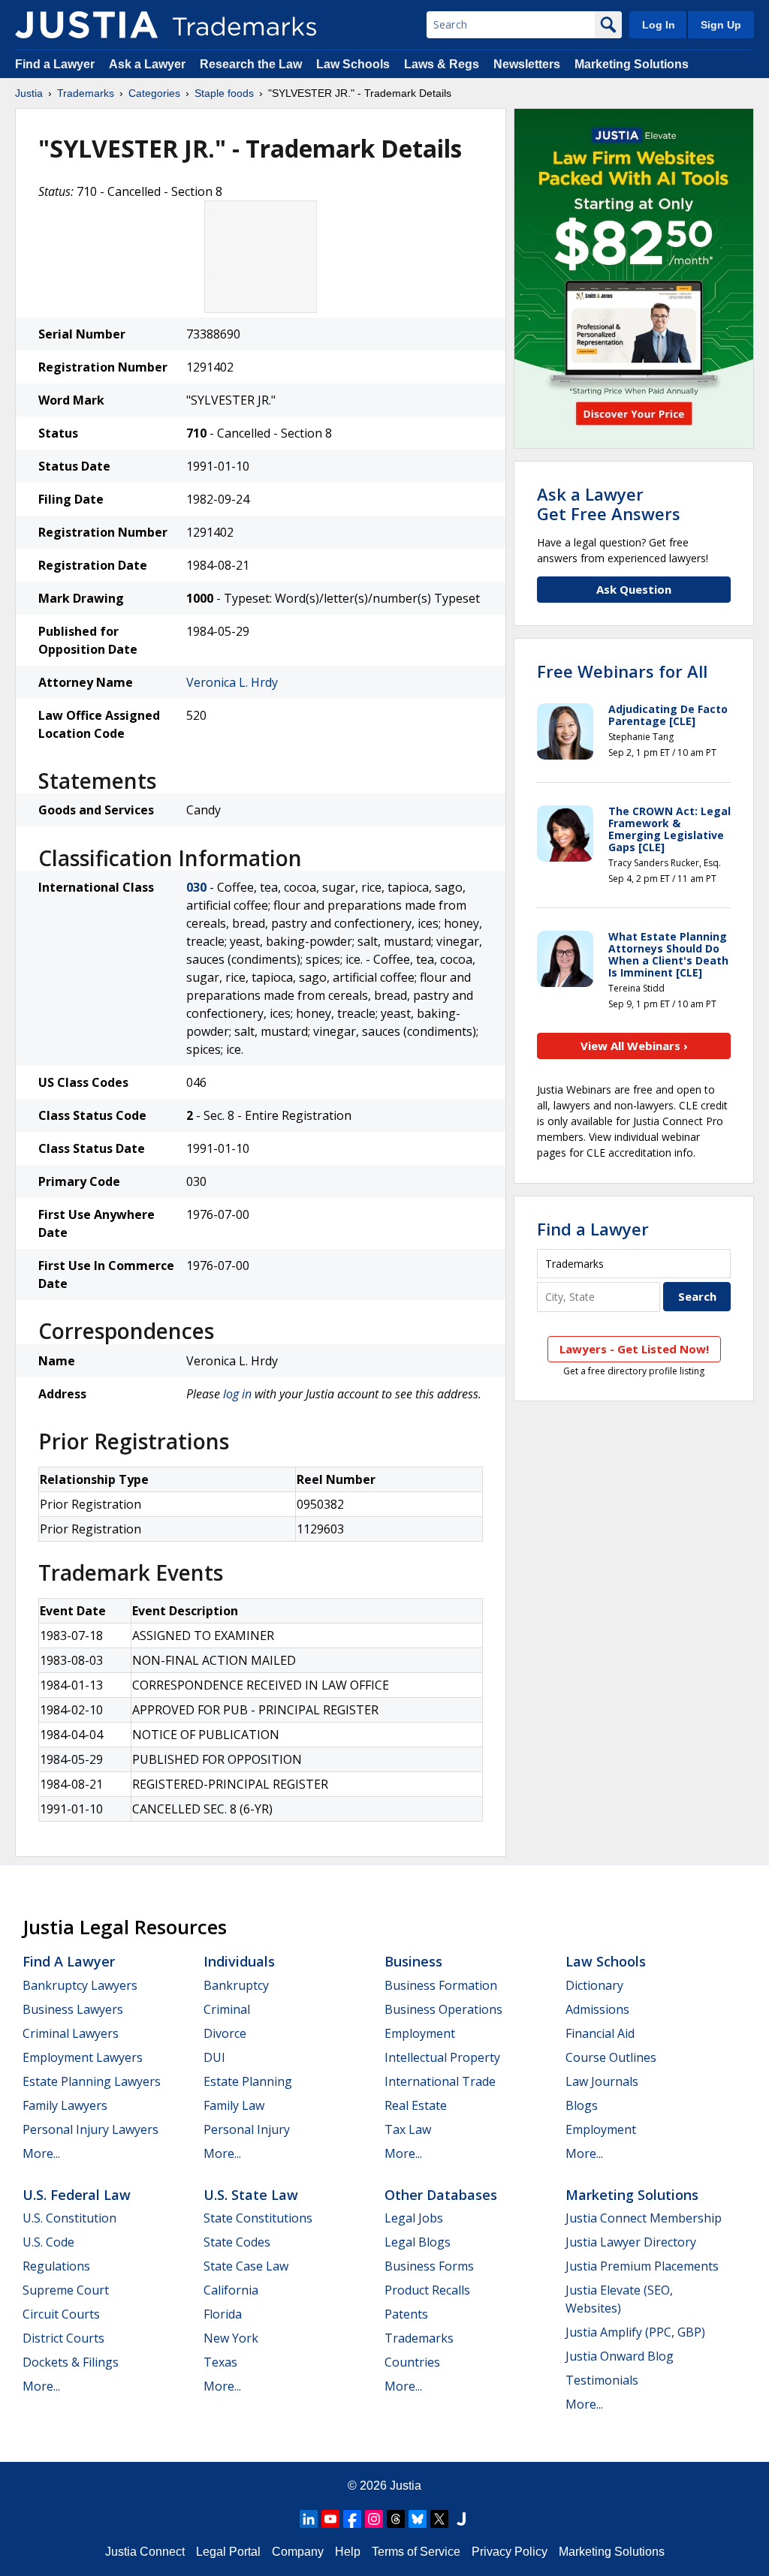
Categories (154, 93)
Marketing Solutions (632, 64)
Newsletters (527, 64)
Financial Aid (600, 2033)
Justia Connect (145, 2552)
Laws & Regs (442, 64)
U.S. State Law (251, 2195)
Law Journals (602, 2081)
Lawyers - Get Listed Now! (634, 1349)
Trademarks (86, 93)
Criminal (227, 2009)
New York (231, 2338)
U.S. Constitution (69, 2218)
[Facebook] (352, 2519)
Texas (220, 2362)
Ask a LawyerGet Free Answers (609, 504)
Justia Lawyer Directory (631, 2242)
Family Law (234, 2105)
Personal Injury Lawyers (90, 2129)
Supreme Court (66, 2290)
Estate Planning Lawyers (92, 2081)
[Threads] (396, 2519)
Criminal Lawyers (71, 2033)
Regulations (56, 2266)
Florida (223, 2314)
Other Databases (441, 2195)
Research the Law (251, 64)
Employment (420, 2033)
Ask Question (634, 589)
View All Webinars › (634, 1046)
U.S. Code (48, 2242)
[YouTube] (330, 2519)
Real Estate (416, 2105)
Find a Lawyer (55, 64)
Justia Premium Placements (642, 2266)
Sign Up (721, 25)
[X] (439, 2519)
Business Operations (443, 2009)
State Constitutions (258, 2218)
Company (298, 2552)
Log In (659, 25)
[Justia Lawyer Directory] (461, 2519)
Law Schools (353, 64)
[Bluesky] (418, 2519)
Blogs (582, 2105)
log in (237, 1394)
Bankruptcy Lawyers (80, 1985)
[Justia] (86, 25)
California (231, 2290)
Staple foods (224, 93)
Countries (412, 2362)
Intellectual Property (442, 2057)
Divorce (225, 2033)
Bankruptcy (236, 1985)
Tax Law (408, 2129)
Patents (406, 2314)
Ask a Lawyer (147, 64)
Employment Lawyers (83, 2057)
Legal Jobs (414, 2218)
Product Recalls (427, 2290)
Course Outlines (611, 2057)
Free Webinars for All (622, 671)
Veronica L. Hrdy (232, 682)
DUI (214, 2057)
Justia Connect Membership (644, 2218)
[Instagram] (374, 2519)
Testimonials (602, 2380)
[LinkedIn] (309, 2519)
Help (348, 2552)
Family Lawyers (65, 2105)
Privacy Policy (510, 2552)
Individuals (239, 1961)
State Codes (237, 2242)
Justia (29, 93)
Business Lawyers (73, 2009)
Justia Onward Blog (620, 2356)
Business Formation (441, 1985)
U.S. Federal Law (77, 2195)
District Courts (63, 2338)
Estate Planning (248, 2081)
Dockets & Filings (71, 2362)
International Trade (440, 2081)
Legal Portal (228, 2552)
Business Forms (429, 2266)
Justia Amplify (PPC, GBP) (635, 2332)
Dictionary (594, 1985)
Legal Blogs (418, 2242)
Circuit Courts (61, 2314)
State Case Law (246, 2266)
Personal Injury (247, 2129)
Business (413, 1961)
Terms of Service (416, 2552)
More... (41, 2153)
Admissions (597, 2009)
